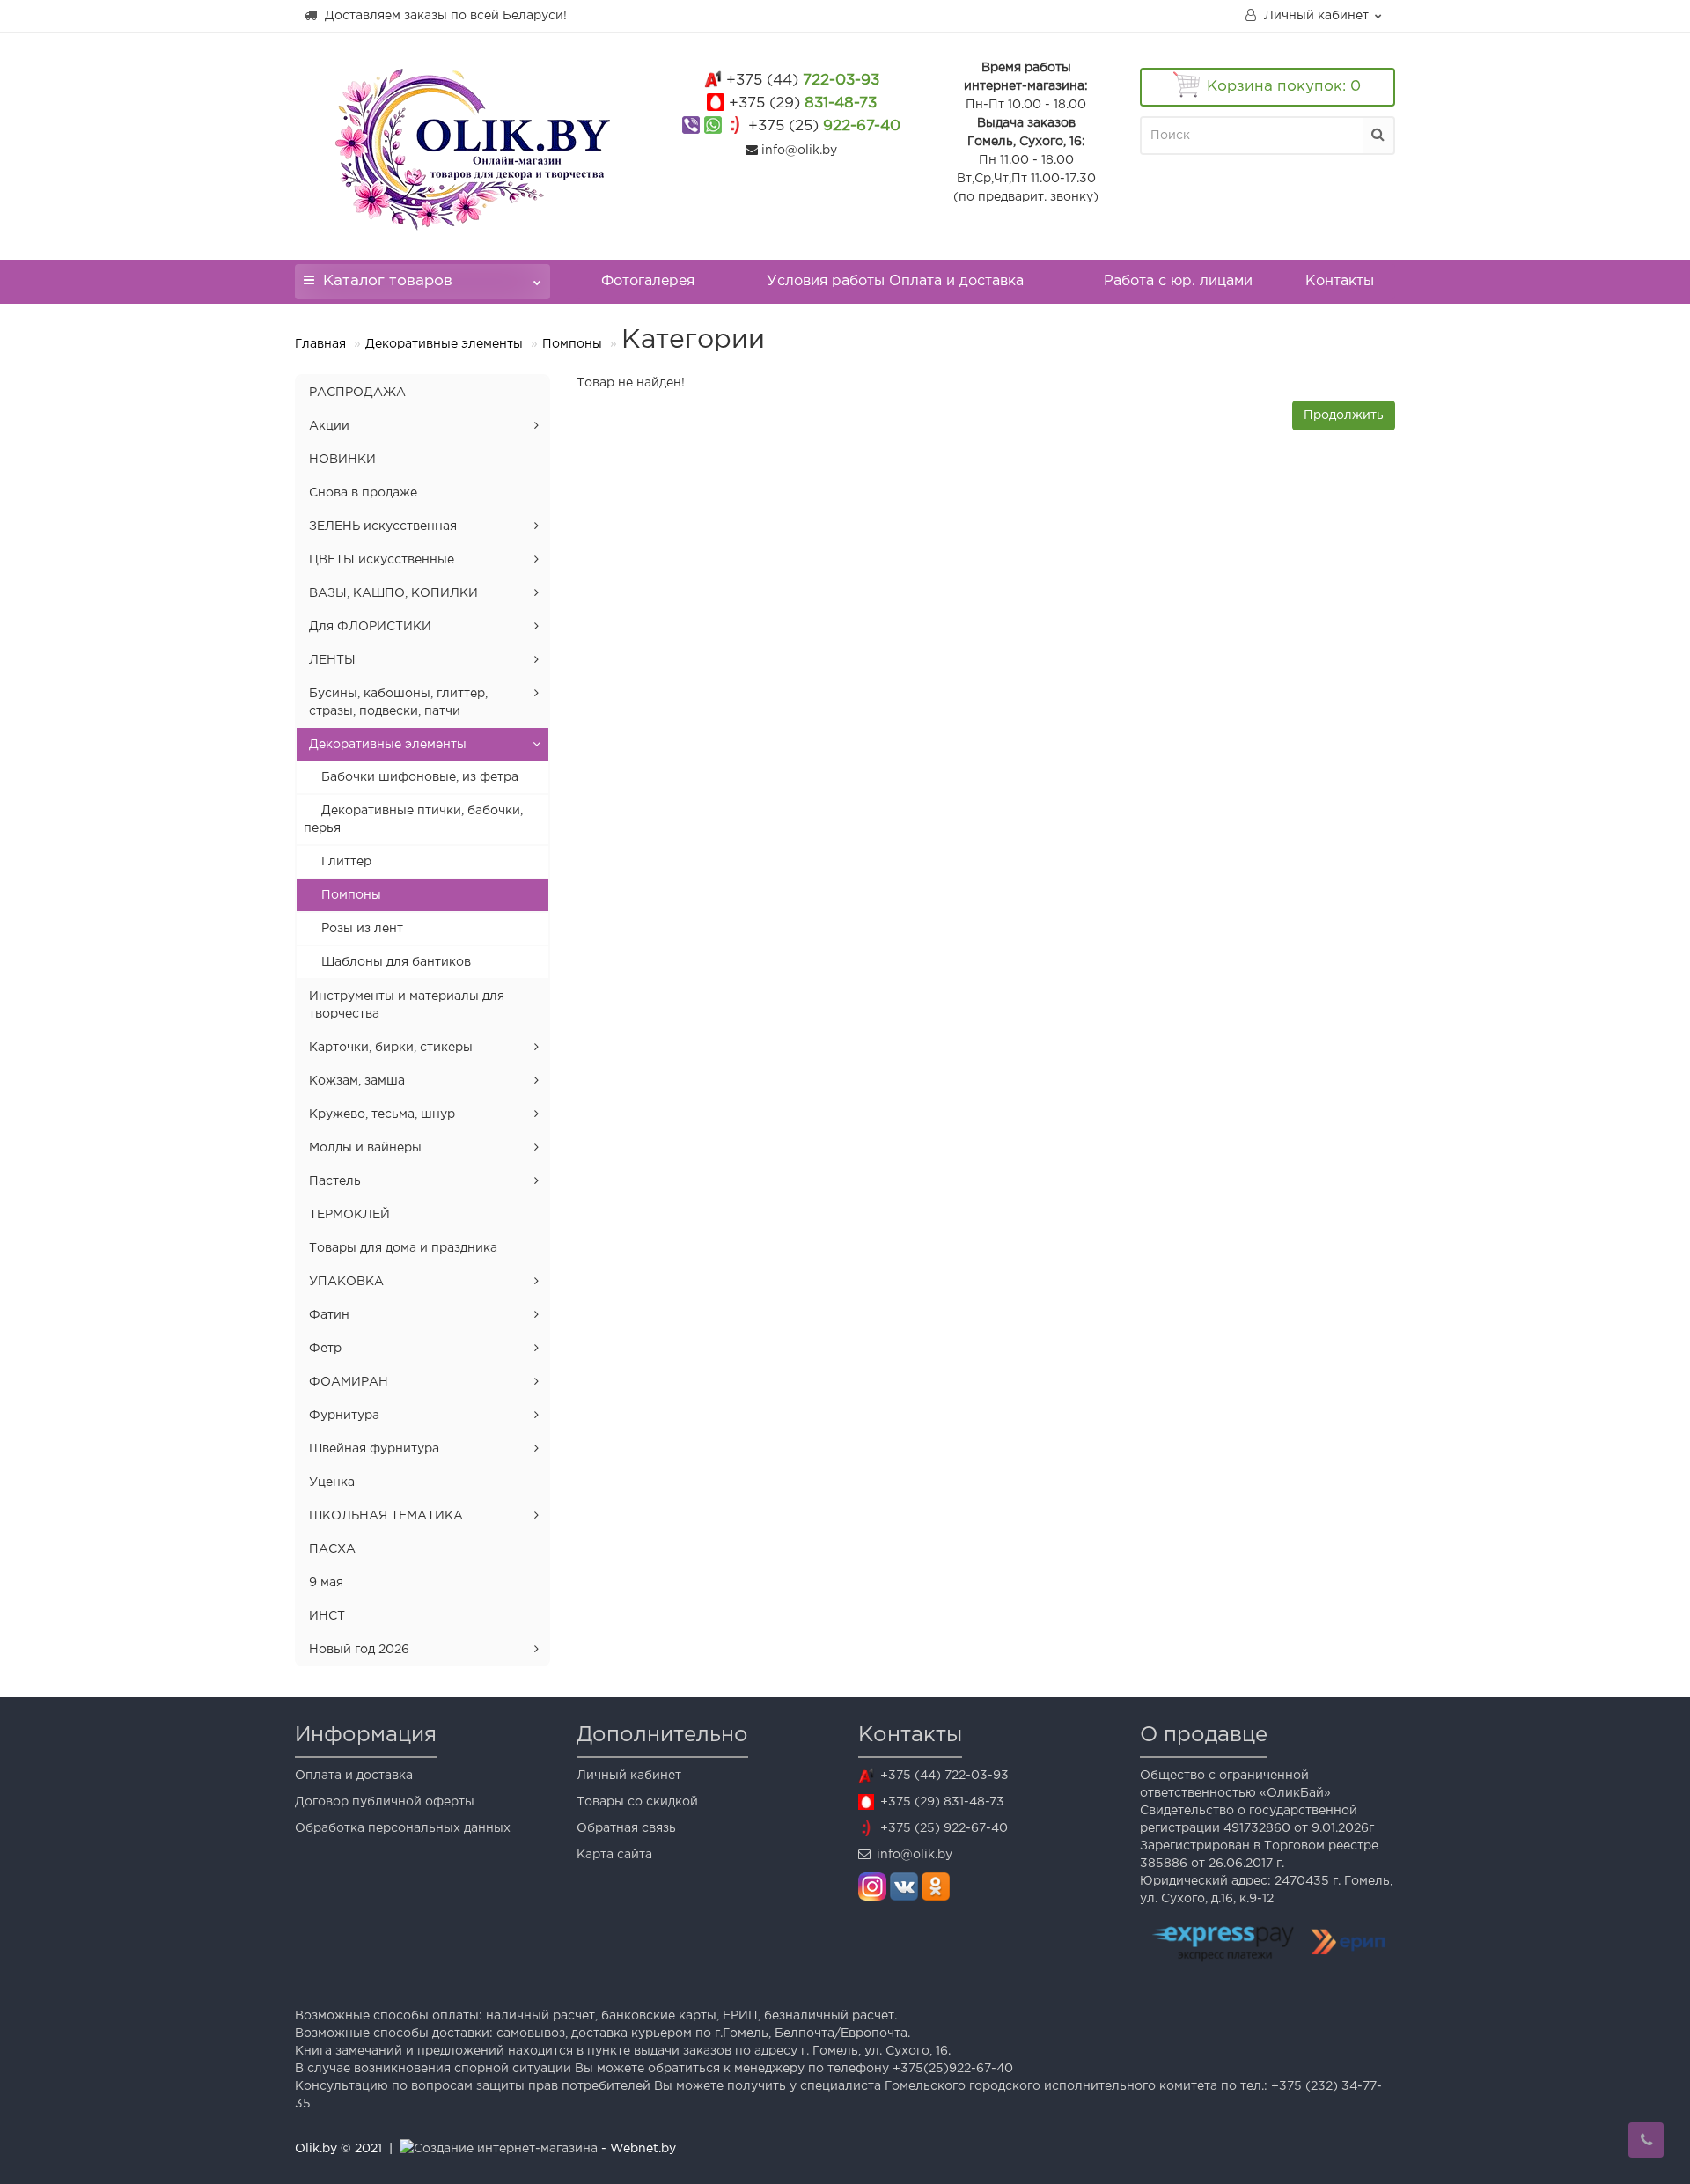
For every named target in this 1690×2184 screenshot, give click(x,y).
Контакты (1340, 281)
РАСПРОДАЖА (357, 393)
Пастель (335, 1181)
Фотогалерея (648, 281)
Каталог (388, 281)
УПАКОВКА (346, 1282)
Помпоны (572, 344)
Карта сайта (614, 1855)
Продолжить (1344, 415)
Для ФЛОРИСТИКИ (370, 627)
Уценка (332, 1482)
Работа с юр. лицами (1178, 281)
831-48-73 (803, 103)
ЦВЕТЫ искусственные (382, 560)
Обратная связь (626, 1828)
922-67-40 (824, 126)
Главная (320, 344)
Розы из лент (362, 929)
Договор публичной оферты (385, 1802)
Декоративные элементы (444, 344)
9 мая (326, 1583)
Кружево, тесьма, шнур (382, 1114)
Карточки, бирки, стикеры (391, 1048)
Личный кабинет (629, 1776)
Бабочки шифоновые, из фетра (420, 777)
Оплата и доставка (354, 1776)
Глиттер (346, 862)
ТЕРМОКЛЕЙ (349, 1215)
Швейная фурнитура (374, 1449)
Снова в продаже (363, 493)
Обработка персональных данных (403, 1828)
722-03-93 (803, 81)
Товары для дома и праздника (403, 1248)
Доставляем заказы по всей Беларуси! (444, 16)
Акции (329, 426)
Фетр (325, 1349)
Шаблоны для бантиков (396, 962)
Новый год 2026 (359, 1650)
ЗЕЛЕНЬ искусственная (383, 526)
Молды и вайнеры (365, 1148)
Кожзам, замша (357, 1081)
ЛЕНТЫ (332, 660)
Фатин (329, 1315)
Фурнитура (344, 1416)
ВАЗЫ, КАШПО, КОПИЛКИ (393, 593)
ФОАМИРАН (349, 1382)
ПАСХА (332, 1549)
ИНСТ (327, 1616)
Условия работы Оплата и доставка (895, 281)
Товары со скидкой (637, 1802)
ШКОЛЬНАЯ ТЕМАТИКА (386, 1516)
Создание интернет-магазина (506, 2149)
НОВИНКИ (342, 460)
